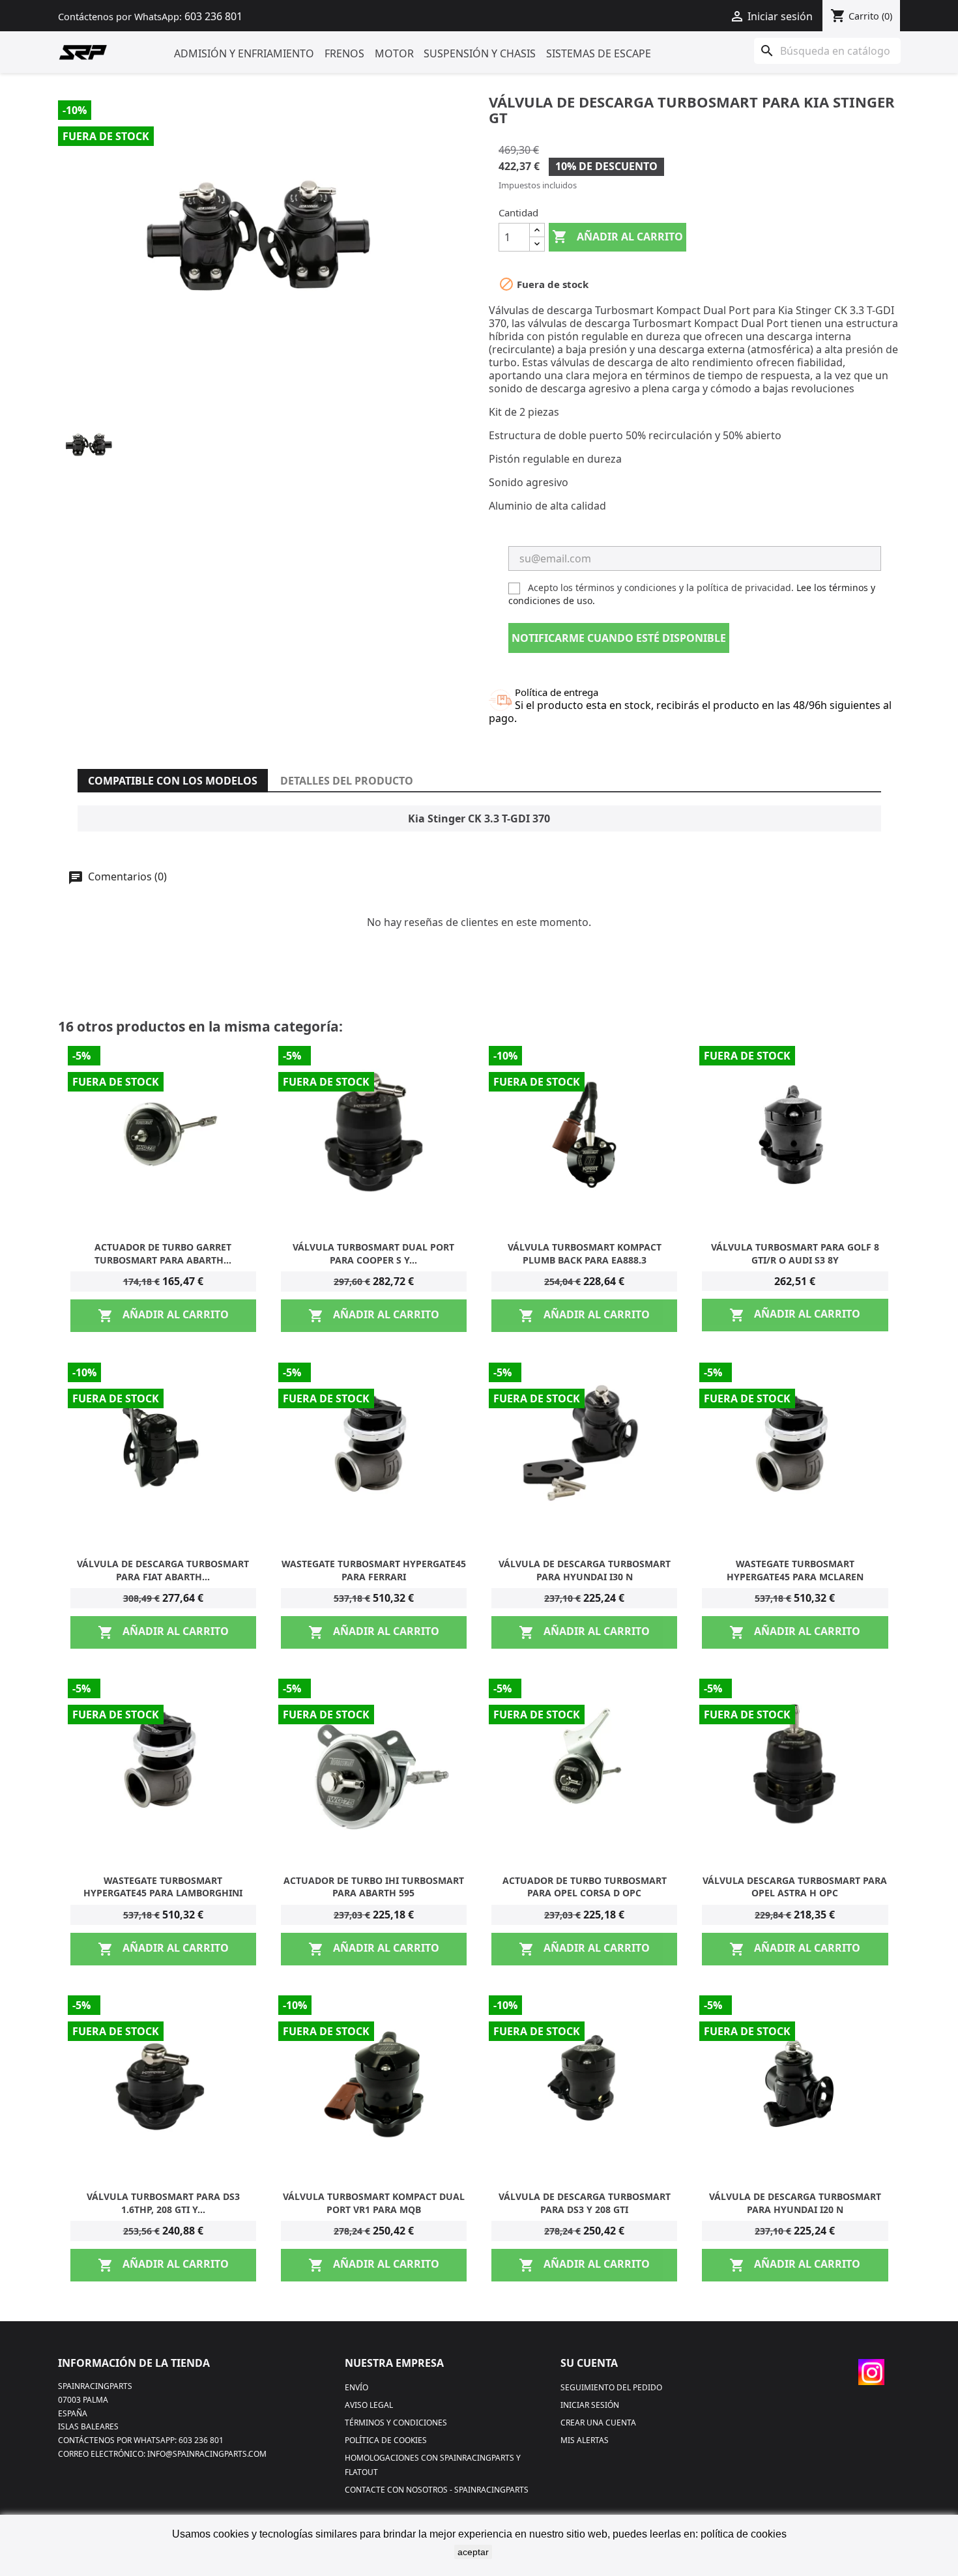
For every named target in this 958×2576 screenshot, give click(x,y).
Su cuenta (589, 2363)
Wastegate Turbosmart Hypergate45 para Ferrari (374, 1570)
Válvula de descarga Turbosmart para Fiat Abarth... (163, 1570)
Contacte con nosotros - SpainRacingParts (437, 2490)
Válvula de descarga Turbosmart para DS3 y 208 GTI (585, 2203)
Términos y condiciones (396, 2423)
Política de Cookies (386, 2440)
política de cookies (744, 2534)
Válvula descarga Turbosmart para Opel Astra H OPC (795, 1887)
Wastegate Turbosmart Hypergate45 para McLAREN (795, 1570)
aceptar (473, 2552)
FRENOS (344, 53)
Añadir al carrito (617, 237)
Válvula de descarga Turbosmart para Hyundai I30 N (585, 1570)
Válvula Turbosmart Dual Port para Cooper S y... (373, 1253)
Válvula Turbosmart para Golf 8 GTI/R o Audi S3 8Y (795, 1253)
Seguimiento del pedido (611, 2387)
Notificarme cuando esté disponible (619, 638)
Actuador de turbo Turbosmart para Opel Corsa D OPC (585, 1887)
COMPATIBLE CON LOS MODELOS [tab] (173, 781)
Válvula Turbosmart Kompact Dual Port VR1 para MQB (374, 2203)
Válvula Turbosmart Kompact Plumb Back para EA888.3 (585, 1253)
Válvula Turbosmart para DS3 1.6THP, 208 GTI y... (163, 2203)
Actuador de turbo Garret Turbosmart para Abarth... (163, 1253)
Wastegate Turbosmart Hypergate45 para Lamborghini (163, 1887)
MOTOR (394, 53)
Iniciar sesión (590, 2405)
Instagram (871, 2372)
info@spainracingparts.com (207, 2454)
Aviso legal (369, 2405)
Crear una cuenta (598, 2423)
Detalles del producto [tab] (347, 781)
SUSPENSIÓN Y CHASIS (480, 53)
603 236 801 (213, 16)
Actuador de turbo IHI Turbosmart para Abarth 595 (374, 1887)
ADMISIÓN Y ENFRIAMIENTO (244, 53)
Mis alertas (585, 2440)
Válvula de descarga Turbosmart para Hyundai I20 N (795, 2203)
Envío (356, 2387)
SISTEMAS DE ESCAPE (599, 53)
